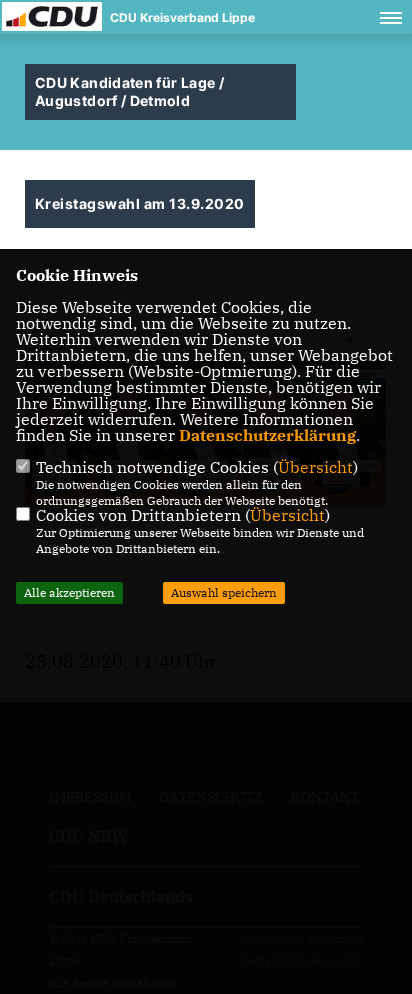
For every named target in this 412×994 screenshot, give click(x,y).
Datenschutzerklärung (267, 435)
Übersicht (315, 467)
